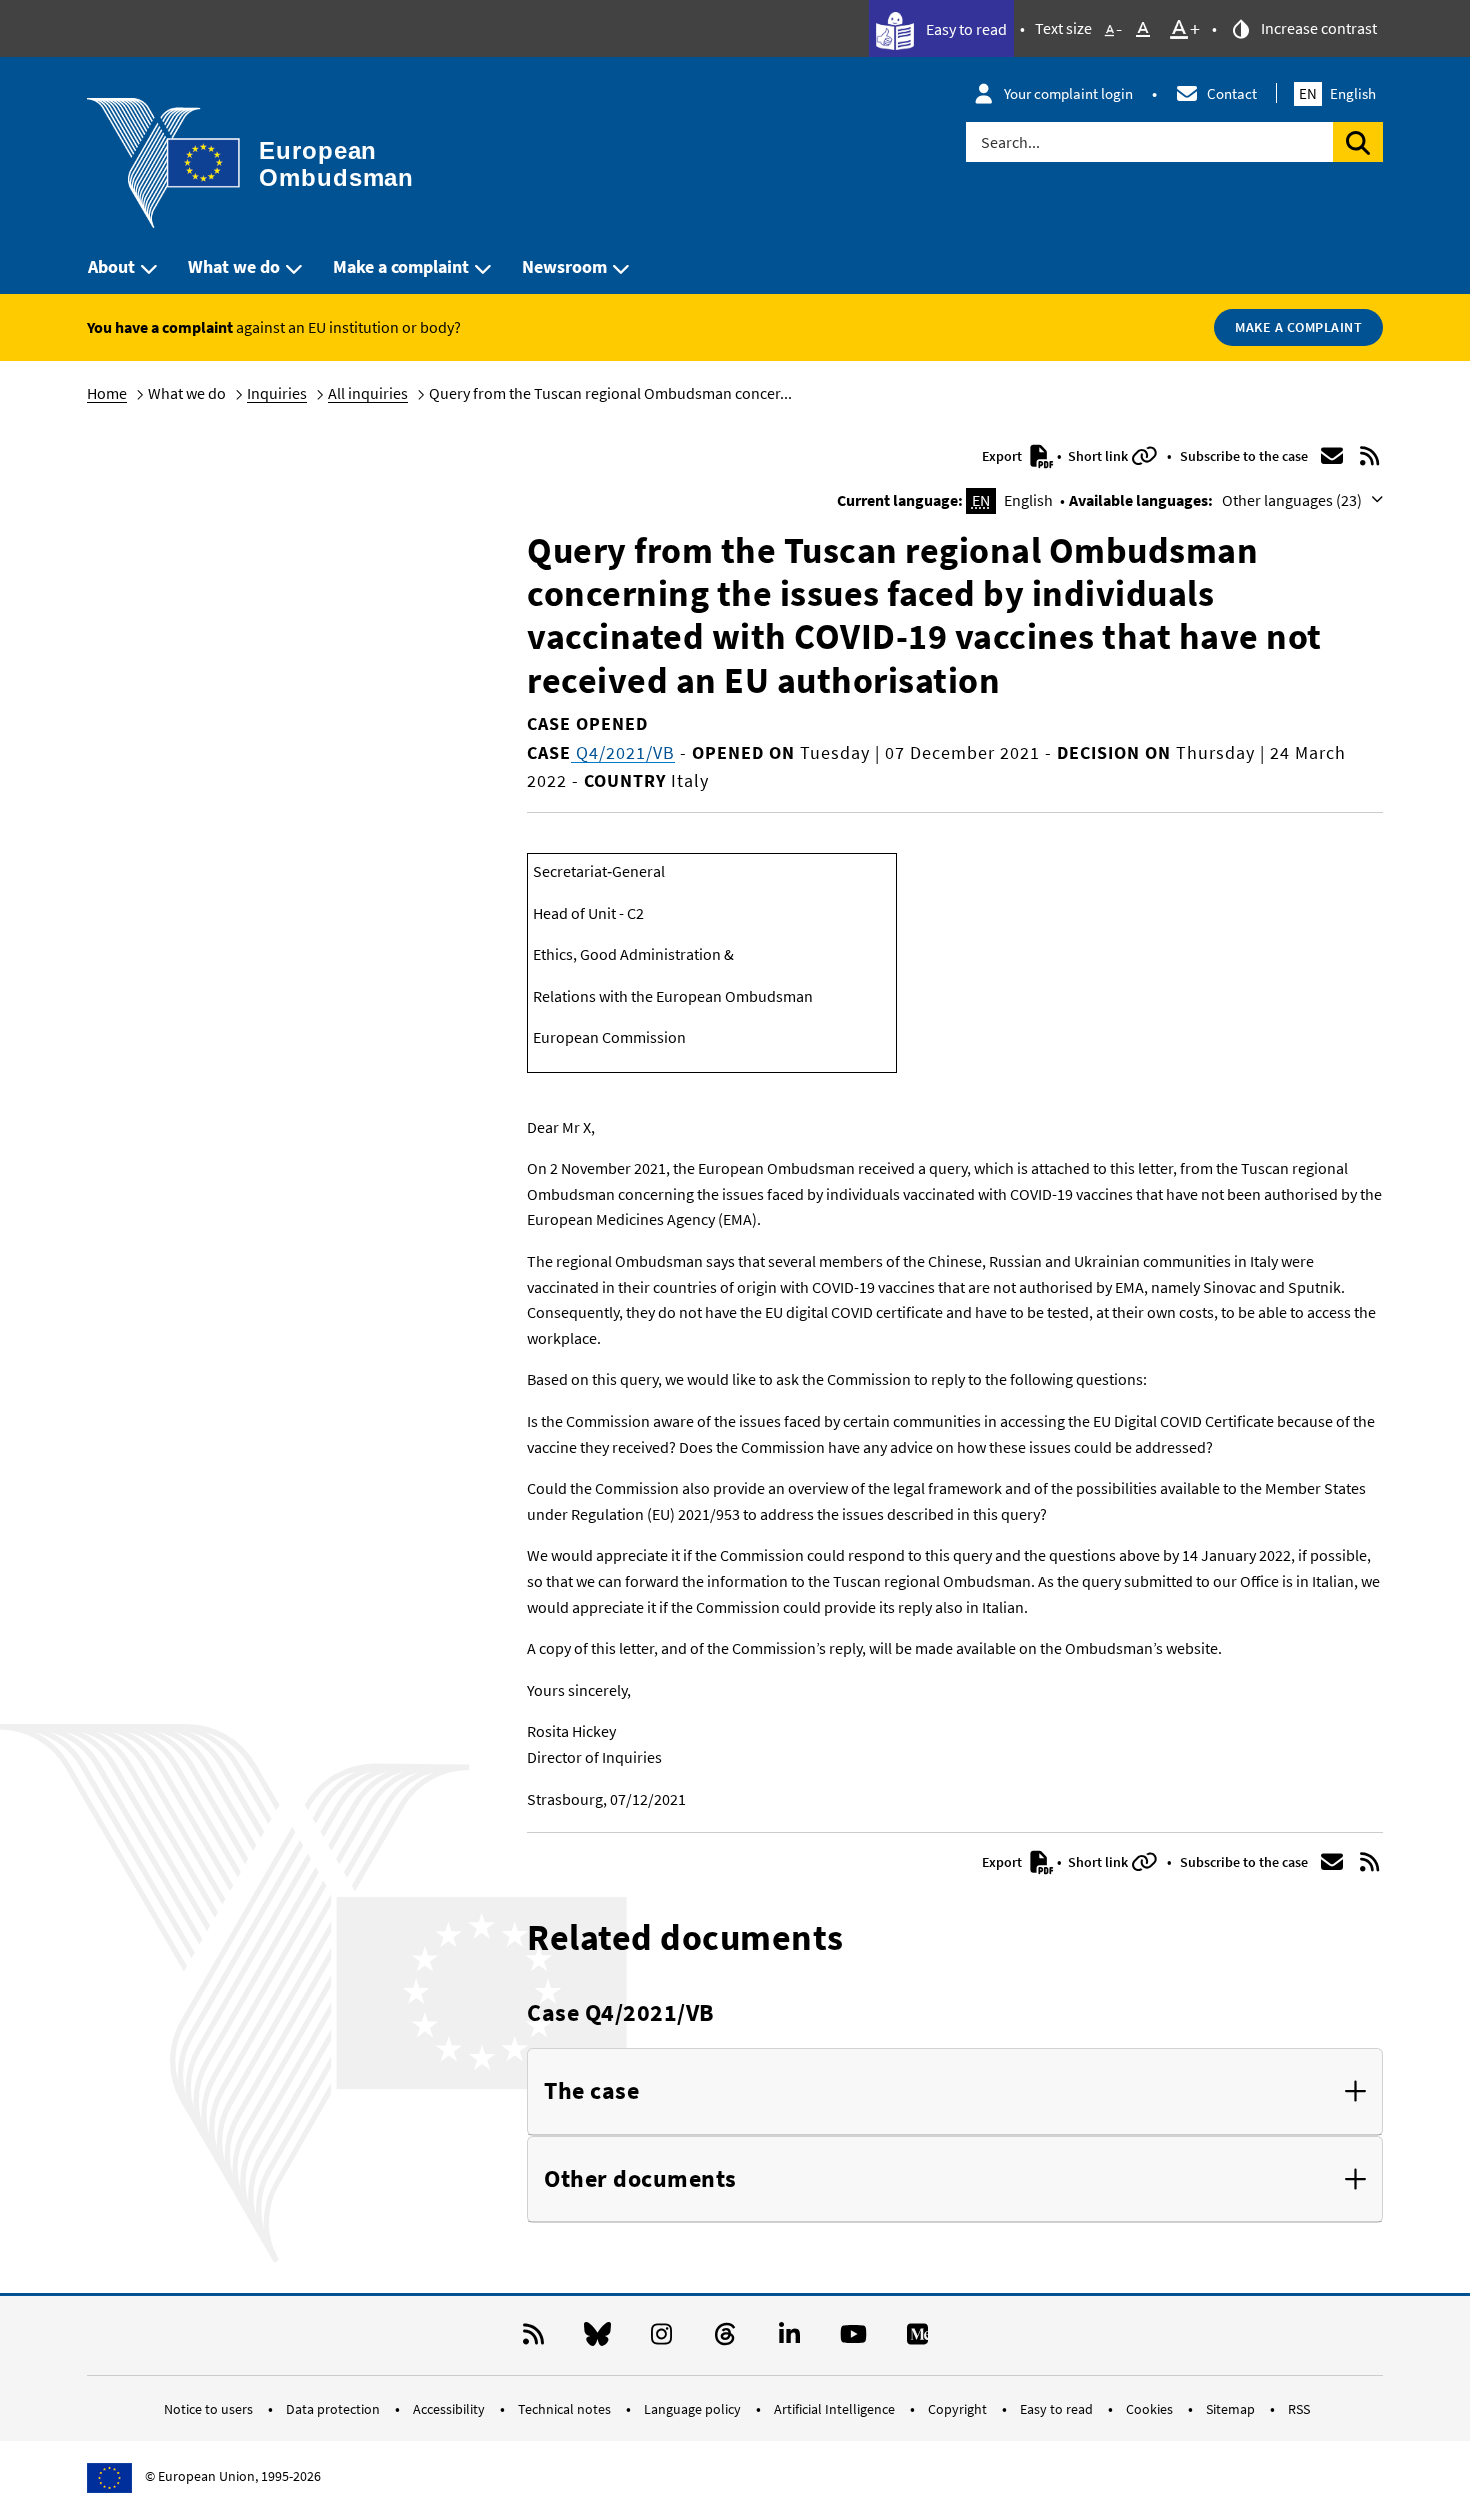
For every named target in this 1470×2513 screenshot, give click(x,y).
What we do (234, 266)
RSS (1299, 2409)
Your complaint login (1068, 93)
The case (591, 2091)
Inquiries (277, 393)
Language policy (694, 2409)
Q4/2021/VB (623, 752)
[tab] (955, 2092)
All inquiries (368, 393)
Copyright (959, 2409)
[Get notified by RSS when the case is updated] (1370, 456)
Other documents (640, 2179)
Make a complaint (401, 266)
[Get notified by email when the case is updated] (1332, 456)
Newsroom (564, 266)
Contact (1232, 93)
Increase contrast (1317, 28)
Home (107, 393)
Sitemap (1232, 2409)
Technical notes (566, 2409)
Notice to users (210, 2409)
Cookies (1151, 2409)
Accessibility (450, 2409)
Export (1003, 456)
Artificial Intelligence (836, 2409)
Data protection (334, 2409)
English (1337, 93)
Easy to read (965, 29)
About (111, 266)
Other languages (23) (1293, 500)
